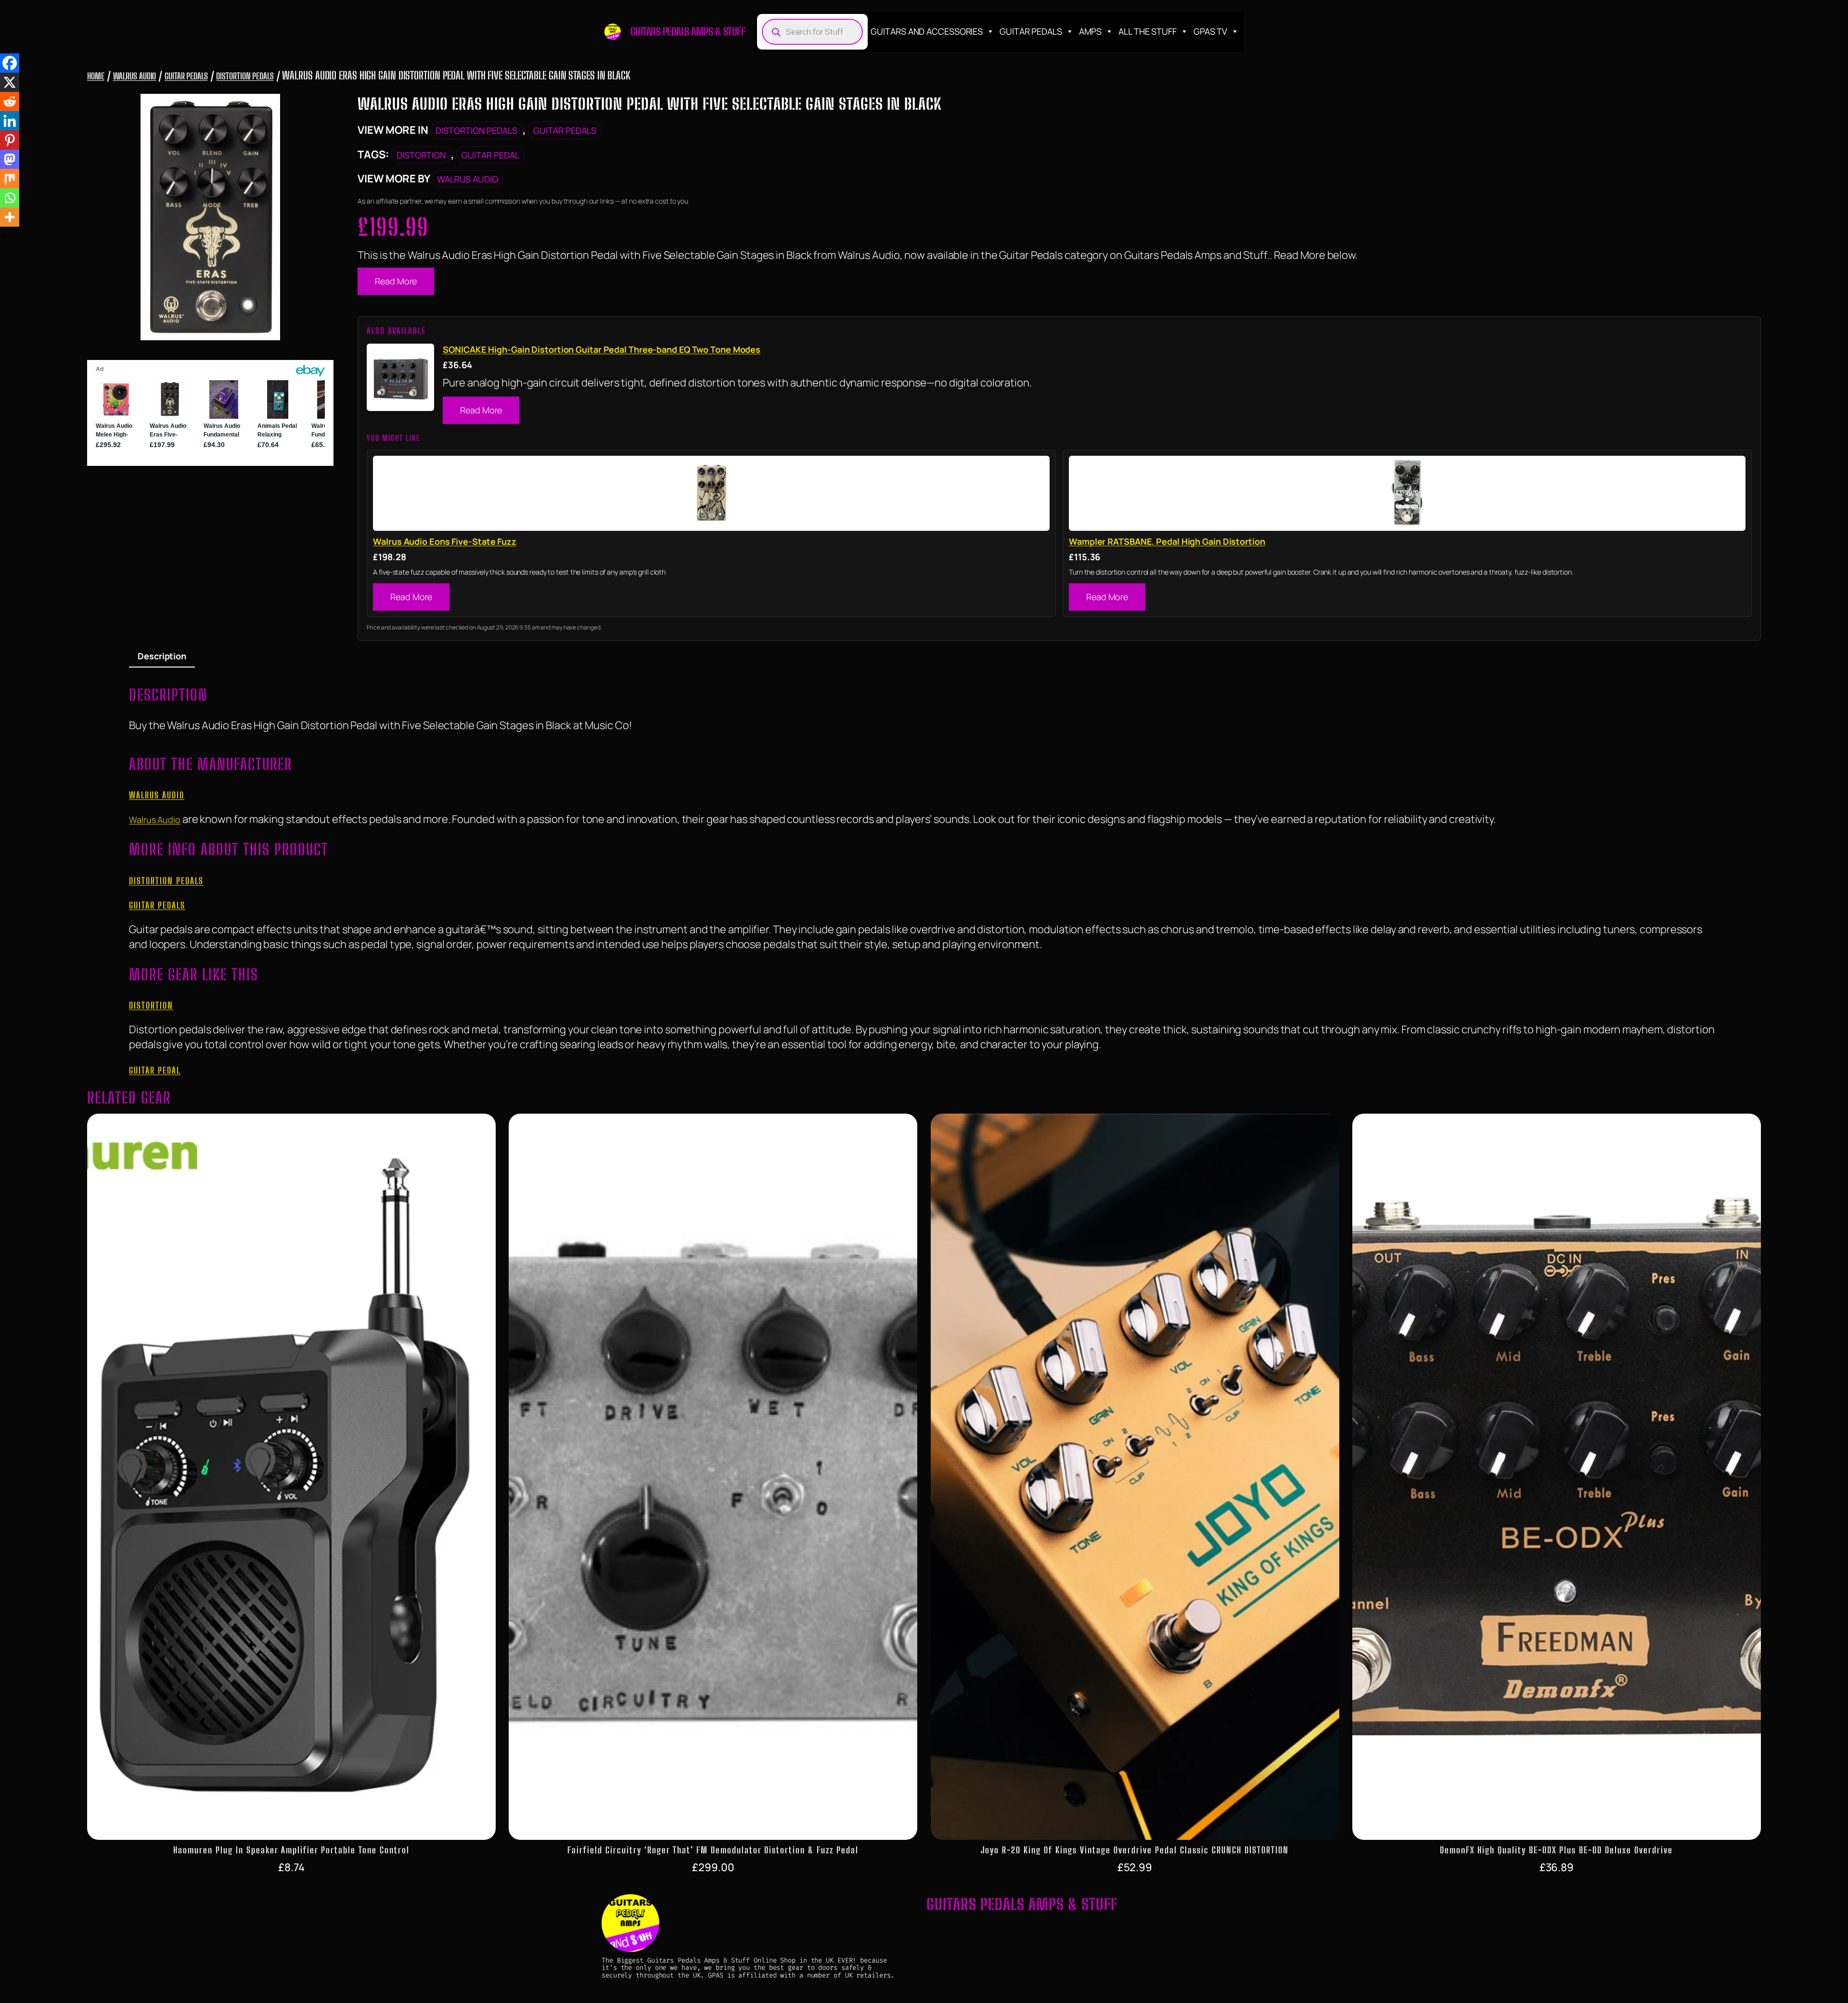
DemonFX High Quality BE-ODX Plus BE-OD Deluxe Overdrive (1556, 1850)
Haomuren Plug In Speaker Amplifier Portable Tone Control (291, 1850)
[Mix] (10, 179)
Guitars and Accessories (927, 31)
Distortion (421, 155)
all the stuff (1148, 31)
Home (96, 76)
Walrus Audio (135, 76)
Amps (1091, 31)
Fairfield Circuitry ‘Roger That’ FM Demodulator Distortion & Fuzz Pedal (713, 1850)
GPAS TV (1210, 31)
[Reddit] (10, 102)
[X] (10, 82)
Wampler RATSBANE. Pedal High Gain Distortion (1167, 541)
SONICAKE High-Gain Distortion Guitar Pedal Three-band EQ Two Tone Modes (602, 349)
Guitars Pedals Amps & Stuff (688, 32)
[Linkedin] (10, 121)
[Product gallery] (210, 217)
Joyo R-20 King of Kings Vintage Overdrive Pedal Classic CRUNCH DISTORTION (1135, 1850)
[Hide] (4, 236)
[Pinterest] (10, 140)
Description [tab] (162, 656)
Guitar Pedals (1031, 31)
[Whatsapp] (10, 198)
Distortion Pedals (245, 76)
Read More (396, 281)
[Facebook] (10, 63)
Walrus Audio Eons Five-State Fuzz (445, 541)
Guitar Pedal (490, 155)
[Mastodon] (10, 159)
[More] (10, 217)
